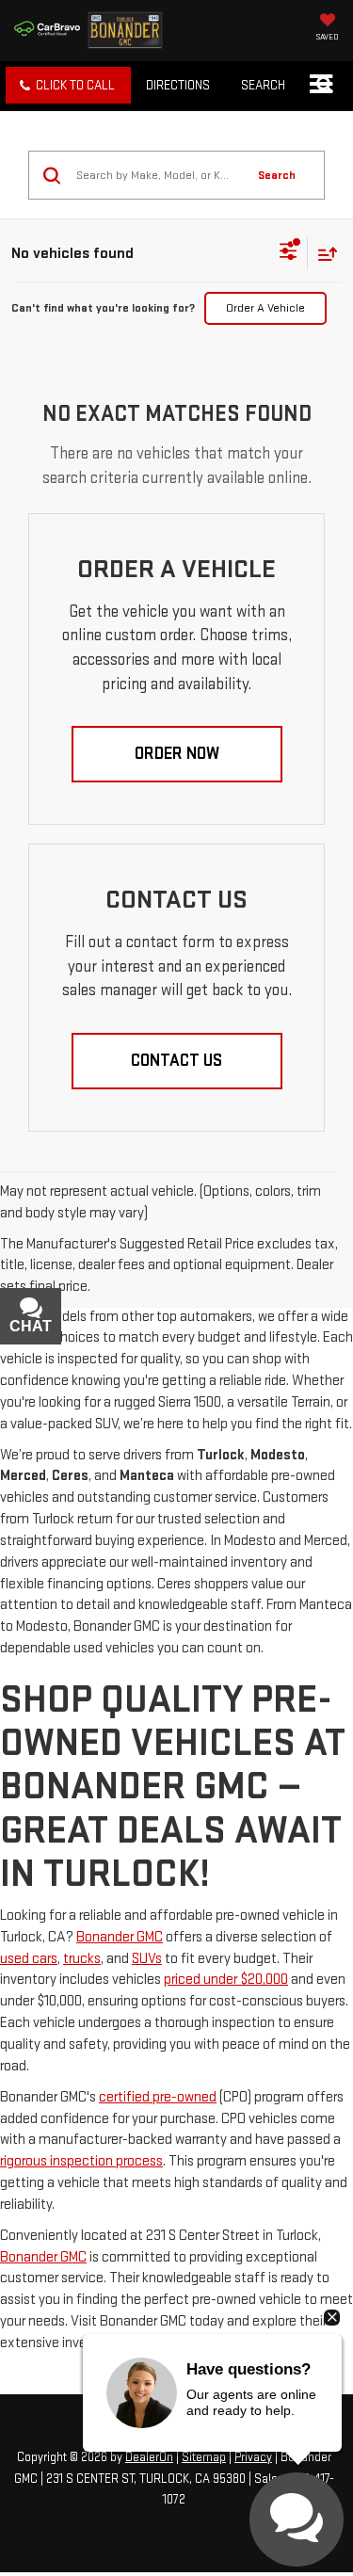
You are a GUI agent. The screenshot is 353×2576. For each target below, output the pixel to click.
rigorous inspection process (81, 2161)
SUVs (147, 1959)
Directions (178, 85)
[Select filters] (289, 253)
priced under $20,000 (226, 1980)
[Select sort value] (323, 254)
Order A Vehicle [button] (265, 308)
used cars (29, 1959)
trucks (82, 1959)
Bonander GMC (120, 1937)
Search (277, 175)
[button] (68, 85)
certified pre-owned (158, 2097)
